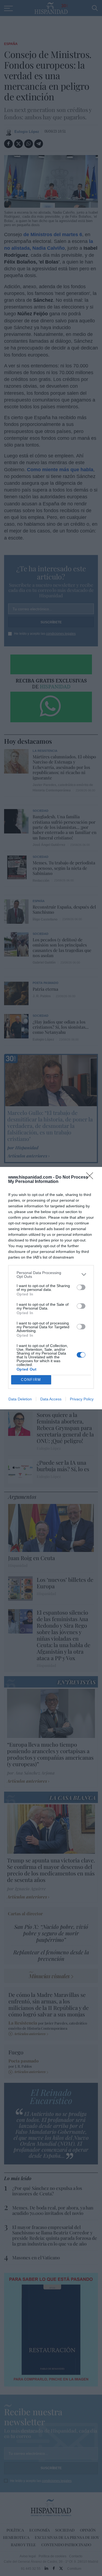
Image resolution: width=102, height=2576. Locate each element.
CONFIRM (31, 1380)
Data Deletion (20, 1399)
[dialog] (51, 1288)
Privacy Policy (82, 1399)
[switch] (81, 1287)
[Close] (91, 1178)
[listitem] (51, 1275)
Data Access (51, 1399)
